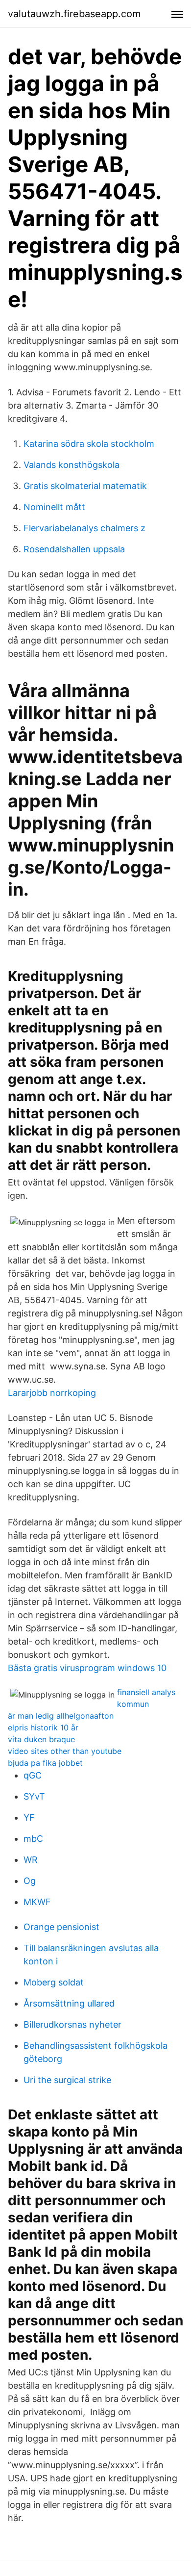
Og (30, 1881)
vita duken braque (41, 1739)
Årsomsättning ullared (69, 2003)
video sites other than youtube (65, 1751)
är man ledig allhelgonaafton (61, 1716)
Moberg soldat (54, 1982)
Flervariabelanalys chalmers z (84, 528)
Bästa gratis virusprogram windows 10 (87, 1668)
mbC (33, 1839)
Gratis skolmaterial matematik (85, 486)
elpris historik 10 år (43, 1727)
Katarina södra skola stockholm (89, 444)
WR (31, 1860)
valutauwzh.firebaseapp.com (74, 14)
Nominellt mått (54, 507)
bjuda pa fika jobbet (45, 1763)
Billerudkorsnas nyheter (72, 2024)
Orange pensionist (61, 1927)
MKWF (37, 1902)
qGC (33, 1775)
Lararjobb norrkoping (52, 1393)
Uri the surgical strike (67, 2080)
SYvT (34, 1796)
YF (29, 1817)
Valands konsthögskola (72, 465)
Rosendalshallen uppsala (74, 549)
